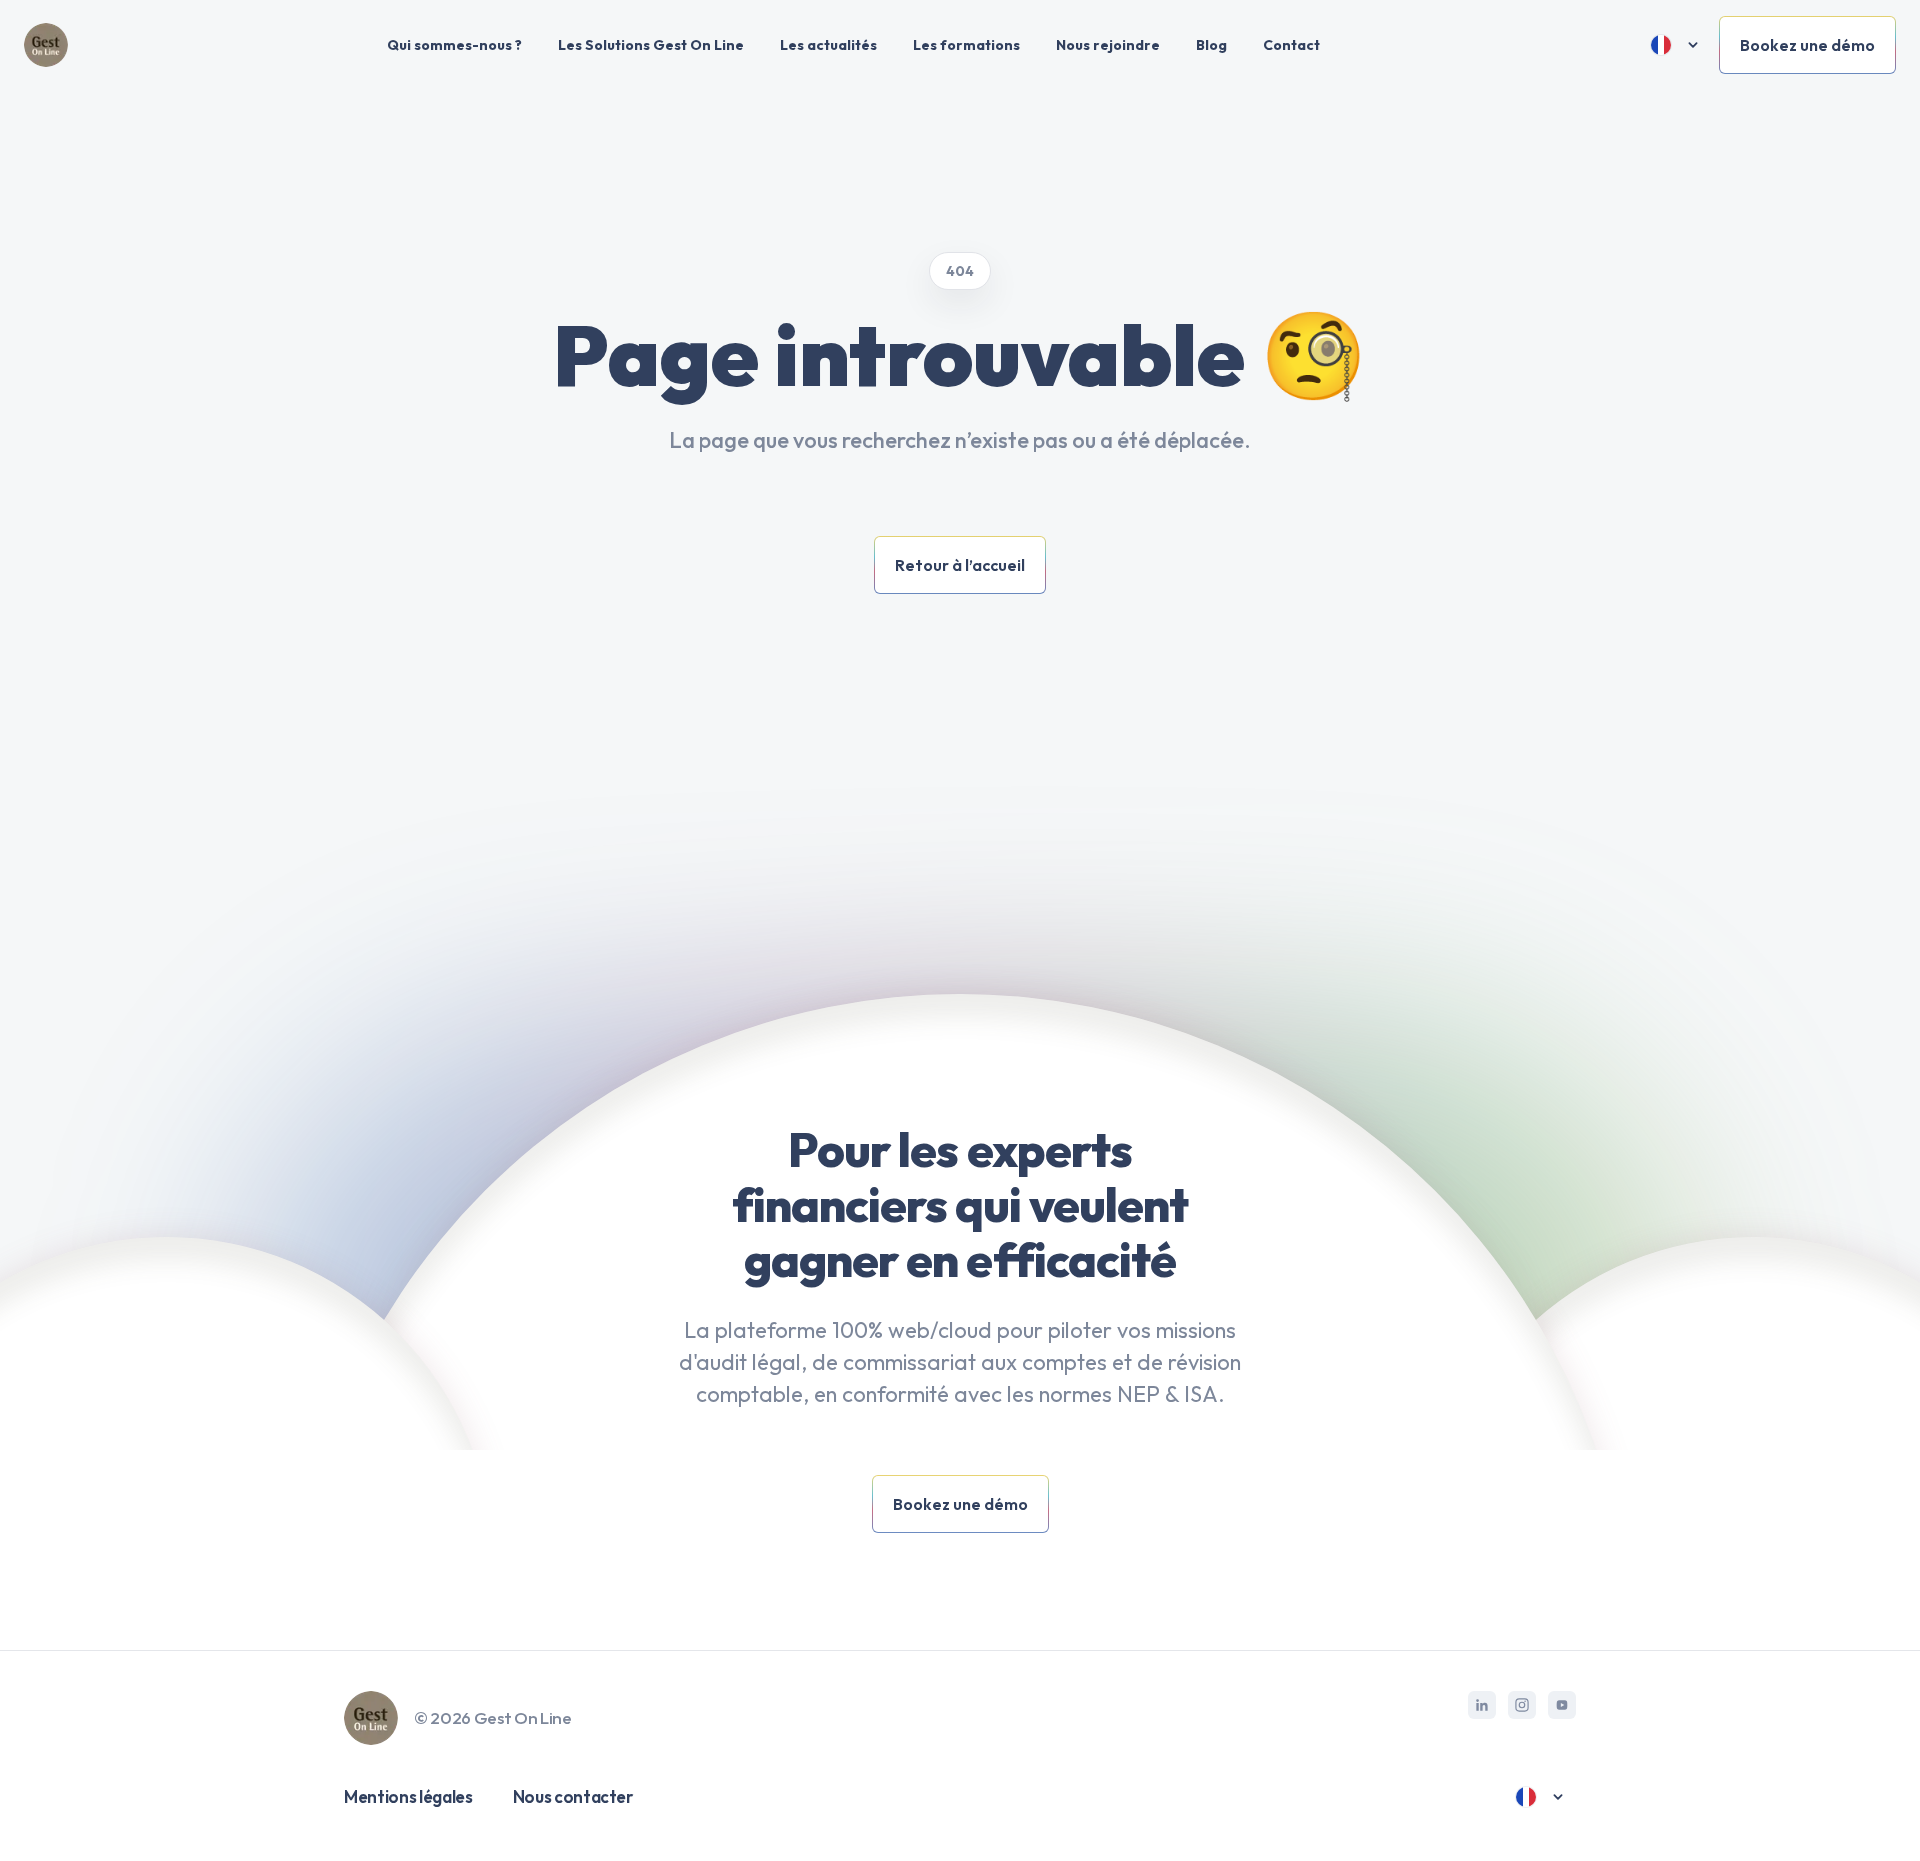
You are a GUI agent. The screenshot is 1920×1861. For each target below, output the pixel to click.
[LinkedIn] (1482, 1705)
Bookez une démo (1807, 45)
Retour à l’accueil (960, 565)
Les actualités (828, 45)
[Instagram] (1522, 1705)
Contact (1291, 45)
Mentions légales (408, 1796)
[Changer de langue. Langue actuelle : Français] (1675, 45)
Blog (1211, 45)
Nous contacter (573, 1796)
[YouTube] (1562, 1705)
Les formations (966, 45)
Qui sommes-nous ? (454, 45)
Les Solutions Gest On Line (651, 45)
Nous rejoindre (1108, 45)
